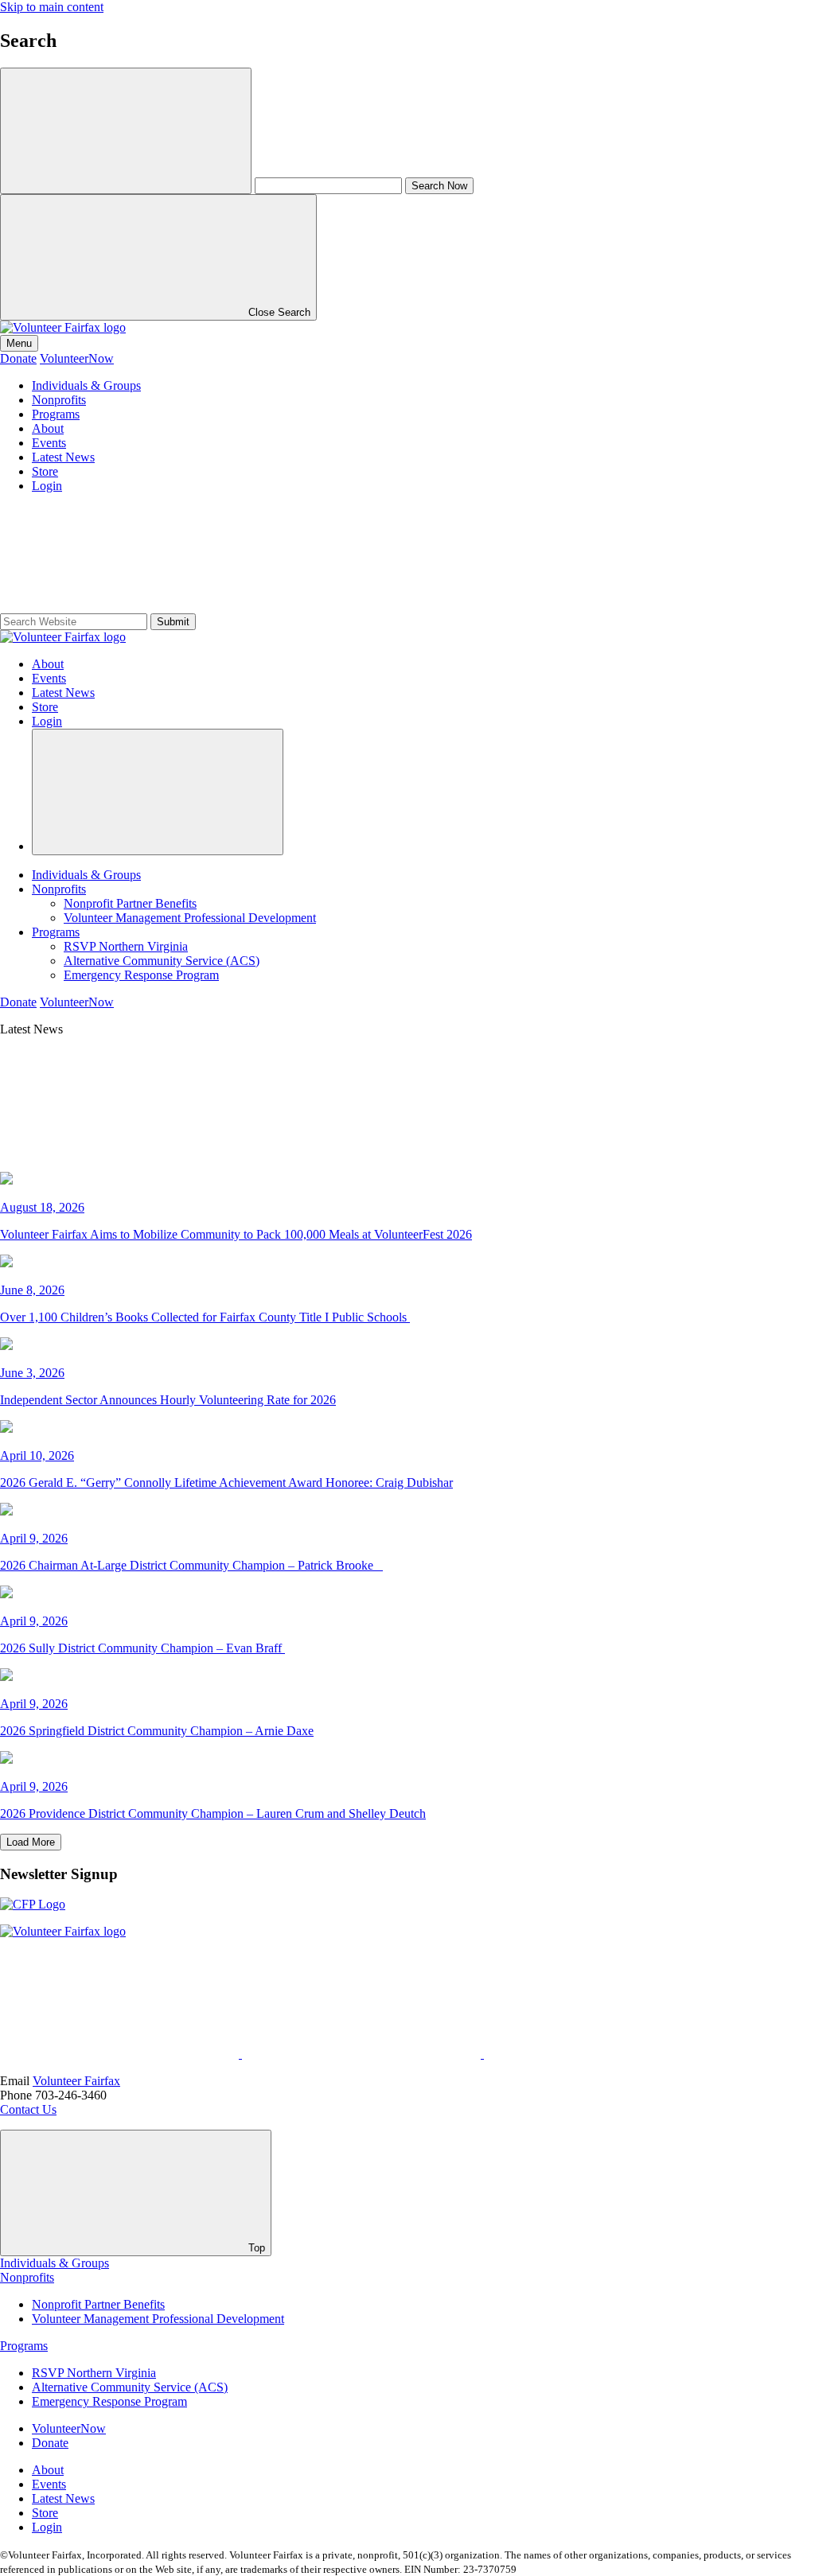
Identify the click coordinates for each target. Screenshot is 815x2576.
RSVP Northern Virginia (126, 946)
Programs (56, 414)
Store (45, 471)
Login (47, 486)
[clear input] (126, 131)
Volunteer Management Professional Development (190, 918)
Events (49, 443)
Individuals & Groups (86, 385)
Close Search (278, 312)
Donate (18, 358)
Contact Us (28, 2109)
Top (255, 2248)
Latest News (63, 457)
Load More (31, 1842)
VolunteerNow (77, 358)
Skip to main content (52, 7)
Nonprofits (59, 400)
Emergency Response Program (141, 975)
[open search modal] (158, 792)
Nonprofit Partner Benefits (130, 903)
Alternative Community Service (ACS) (162, 961)
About (48, 428)
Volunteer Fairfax (76, 2081)
